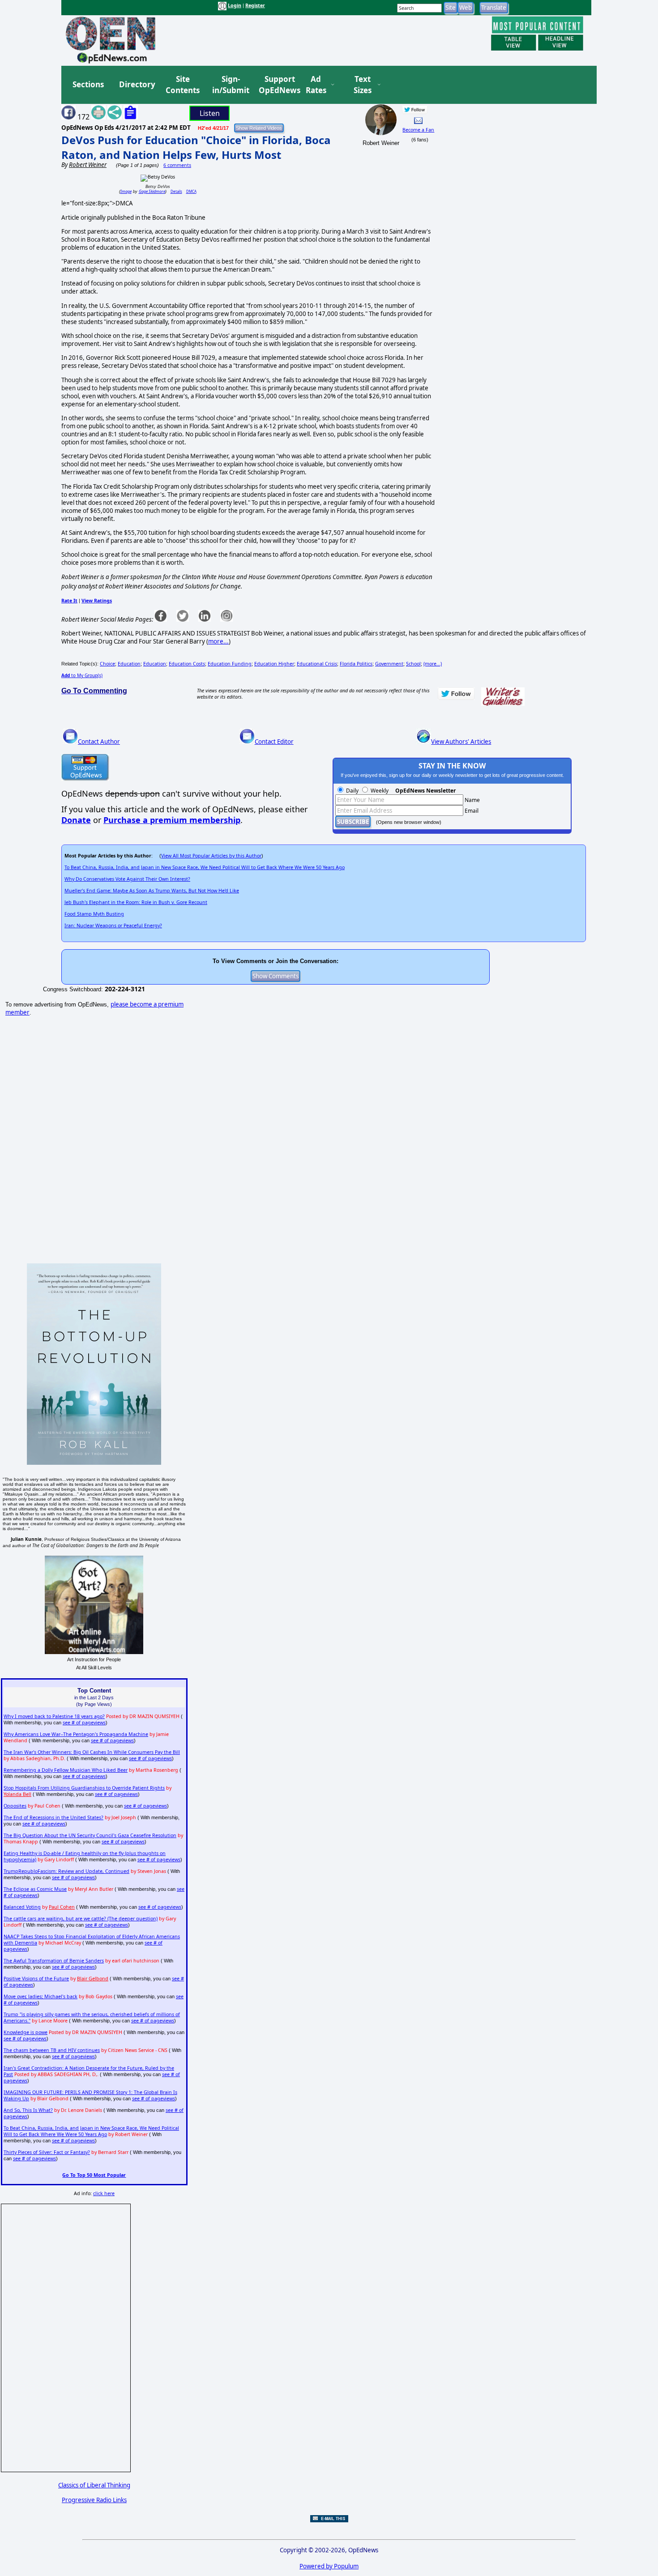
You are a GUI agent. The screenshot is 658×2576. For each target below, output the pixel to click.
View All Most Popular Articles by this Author (211, 856)
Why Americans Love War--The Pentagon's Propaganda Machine (76, 1734)
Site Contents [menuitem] (183, 85)
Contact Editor (274, 742)
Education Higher (274, 664)
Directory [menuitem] (137, 84)
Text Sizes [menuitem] (363, 85)
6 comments (177, 165)
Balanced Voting (22, 1907)
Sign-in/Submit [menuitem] (230, 85)
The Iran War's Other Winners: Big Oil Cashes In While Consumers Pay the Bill (92, 1752)
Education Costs (187, 664)
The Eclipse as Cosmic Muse (35, 1889)
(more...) (433, 664)
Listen (210, 113)
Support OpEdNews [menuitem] (276, 85)
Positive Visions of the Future (36, 1979)
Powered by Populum (329, 2566)
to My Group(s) (82, 675)
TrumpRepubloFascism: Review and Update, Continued (66, 1871)
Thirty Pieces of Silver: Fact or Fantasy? (47, 2152)
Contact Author (99, 742)
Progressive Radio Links (94, 2500)
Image (126, 191)
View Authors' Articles (461, 742)
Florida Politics (356, 664)
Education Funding (230, 664)
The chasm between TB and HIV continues (52, 2050)
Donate (76, 820)
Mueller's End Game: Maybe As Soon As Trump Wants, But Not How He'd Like (152, 891)
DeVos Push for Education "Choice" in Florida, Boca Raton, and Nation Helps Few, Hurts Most (196, 147)
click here (104, 2193)
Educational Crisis (317, 664)
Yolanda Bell (17, 1794)
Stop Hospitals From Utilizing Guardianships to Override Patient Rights (84, 1788)
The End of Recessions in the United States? (53, 1817)
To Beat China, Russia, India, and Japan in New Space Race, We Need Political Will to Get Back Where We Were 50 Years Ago (205, 867)
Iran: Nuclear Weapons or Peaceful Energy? (113, 925)
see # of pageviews (84, 1723)
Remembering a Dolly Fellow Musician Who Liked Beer (66, 1770)
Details (176, 191)
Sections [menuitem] (88, 84)
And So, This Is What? (28, 2110)
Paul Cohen (62, 1907)
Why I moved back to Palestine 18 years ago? (54, 1716)
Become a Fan (418, 130)
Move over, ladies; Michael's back (41, 1996)
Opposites (15, 1806)
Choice (107, 664)
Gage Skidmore (152, 191)
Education (129, 664)
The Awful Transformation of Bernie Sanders (54, 1961)
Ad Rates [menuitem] (316, 85)
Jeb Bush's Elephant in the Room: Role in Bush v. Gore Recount (136, 902)
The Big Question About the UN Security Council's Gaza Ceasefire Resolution (90, 1835)
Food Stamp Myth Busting (94, 914)
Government (389, 664)
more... (218, 641)
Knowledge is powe (26, 2032)
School (413, 664)
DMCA (191, 191)
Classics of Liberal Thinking (94, 2485)
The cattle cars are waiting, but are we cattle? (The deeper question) (81, 1919)
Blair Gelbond (93, 1979)
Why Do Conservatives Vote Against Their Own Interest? (127, 879)
